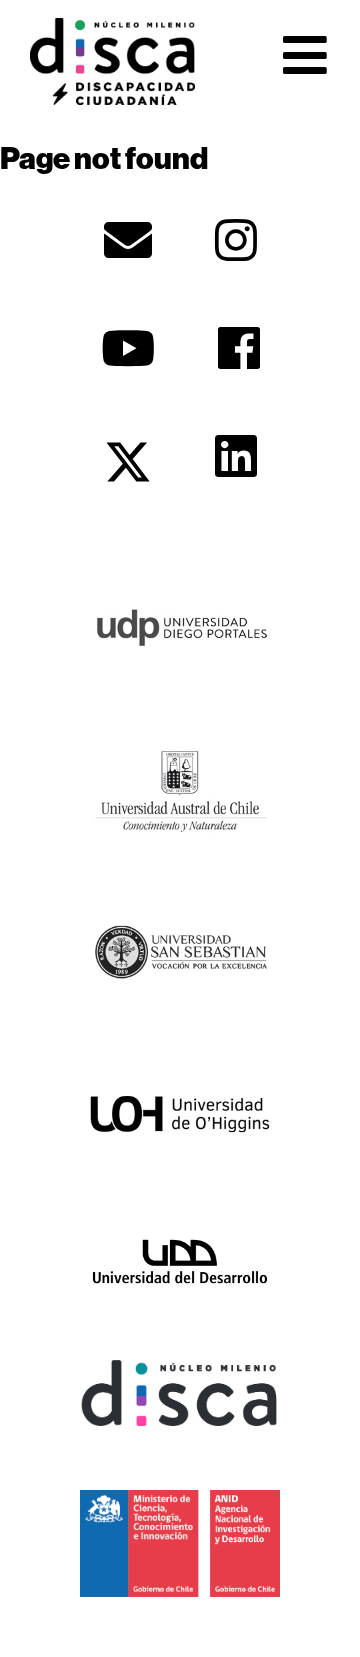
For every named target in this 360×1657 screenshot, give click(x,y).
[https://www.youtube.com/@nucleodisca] (128, 348)
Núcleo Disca (112, 61)
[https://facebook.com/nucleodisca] (239, 348)
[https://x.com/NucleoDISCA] (128, 462)
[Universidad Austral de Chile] (180, 788)
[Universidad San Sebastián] (180, 950)
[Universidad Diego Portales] (180, 625)
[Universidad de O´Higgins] (180, 1113)
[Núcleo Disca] (180, 1391)
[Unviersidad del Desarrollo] (180, 1260)
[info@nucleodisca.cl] (128, 240)
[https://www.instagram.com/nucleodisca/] (236, 240)
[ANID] (180, 1542)
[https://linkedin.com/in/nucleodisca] (236, 456)
